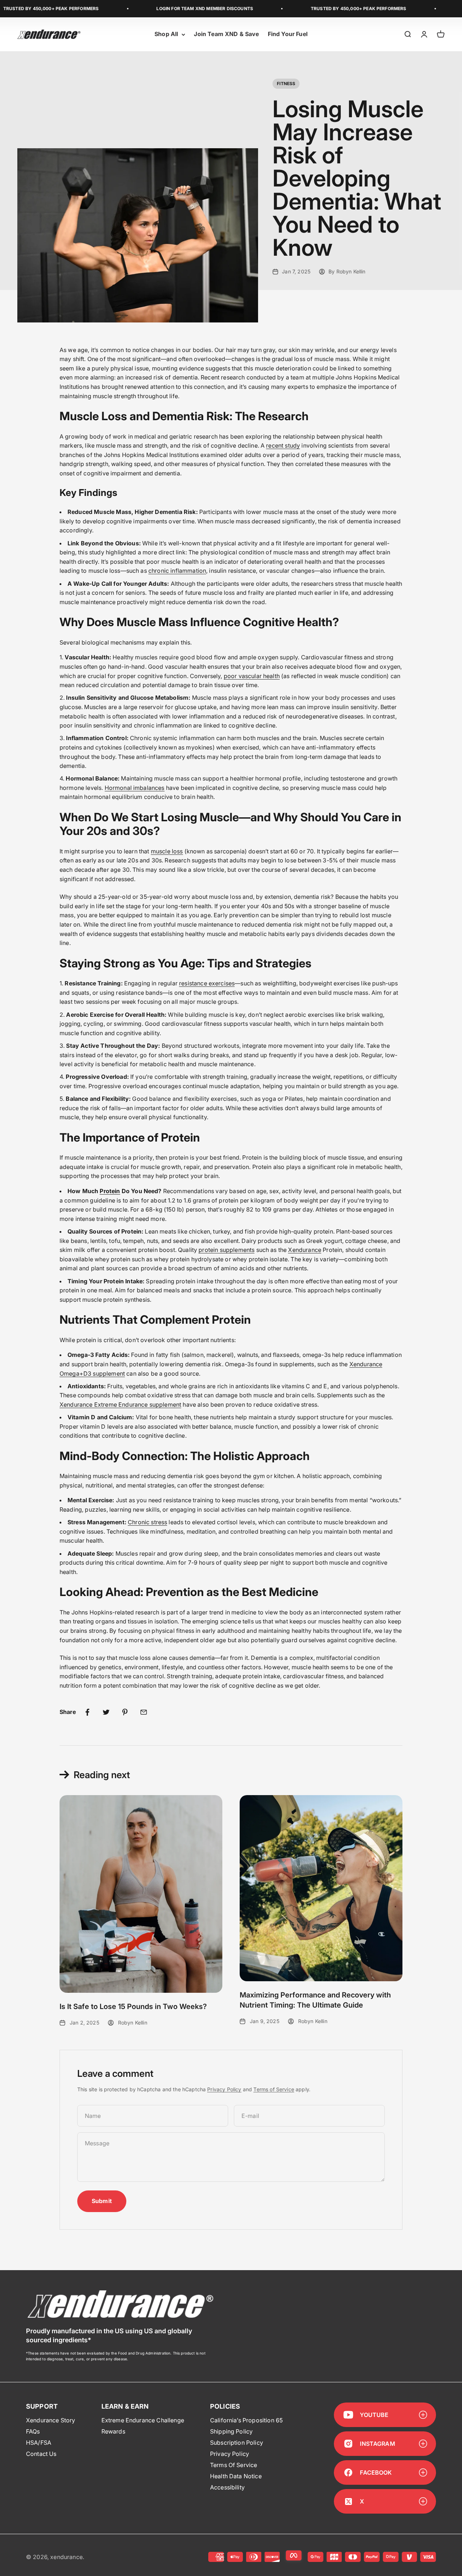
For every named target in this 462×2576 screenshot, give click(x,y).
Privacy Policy (224, 2089)
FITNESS (286, 83)
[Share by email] (144, 1712)
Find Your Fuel (288, 34)
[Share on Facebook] (87, 1712)
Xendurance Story (51, 2420)
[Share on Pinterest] (125, 1712)
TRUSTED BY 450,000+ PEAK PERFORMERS (319, 8)
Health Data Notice (236, 2476)
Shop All (166, 34)
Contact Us (41, 2454)
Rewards (113, 2431)
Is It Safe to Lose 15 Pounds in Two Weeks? (133, 2006)
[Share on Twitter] (106, 1712)
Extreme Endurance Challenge (143, 2420)
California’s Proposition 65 (246, 2420)
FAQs (33, 2431)
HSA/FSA (39, 2443)
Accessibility (227, 2487)
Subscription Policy (237, 2443)
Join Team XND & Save (226, 34)
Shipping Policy (231, 2431)
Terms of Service (274, 2089)
